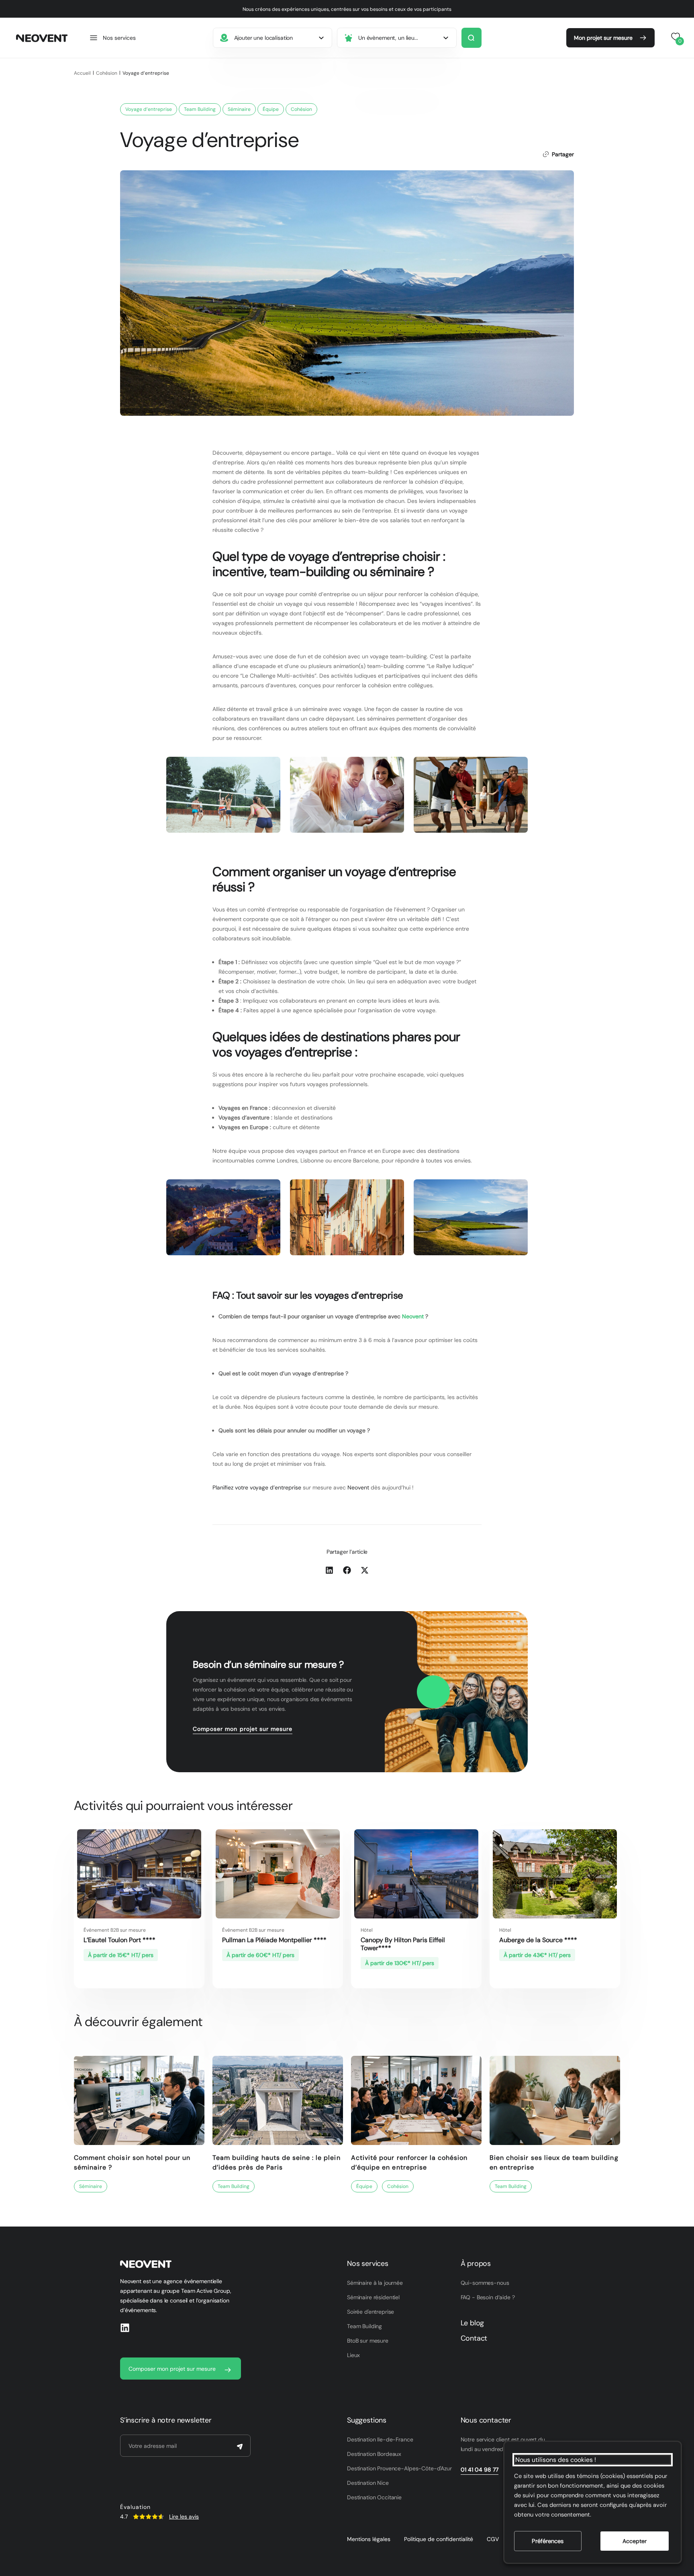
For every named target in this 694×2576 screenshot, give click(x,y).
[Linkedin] (125, 2328)
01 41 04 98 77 (480, 2470)
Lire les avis (184, 2517)
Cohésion (107, 73)
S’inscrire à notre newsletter (166, 2420)
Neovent (413, 1316)
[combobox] (273, 38)
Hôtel (367, 1930)
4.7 (124, 2517)
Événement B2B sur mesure (115, 1930)
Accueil (82, 73)
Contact (474, 2338)
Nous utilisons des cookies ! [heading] (556, 2460)
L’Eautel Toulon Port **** (119, 1940)
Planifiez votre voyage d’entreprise (257, 1487)
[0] (674, 37)
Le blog (473, 2323)
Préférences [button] (548, 2541)
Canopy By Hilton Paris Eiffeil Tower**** (403, 1944)
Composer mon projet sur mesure (243, 1729)
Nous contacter (486, 2420)
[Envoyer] (240, 2447)
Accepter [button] (635, 2541)
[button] (112, 38)
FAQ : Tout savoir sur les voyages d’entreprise (308, 1295)
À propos (476, 2263)
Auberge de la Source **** (538, 1940)
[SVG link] (148, 2517)
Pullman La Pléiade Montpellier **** (274, 1940)
